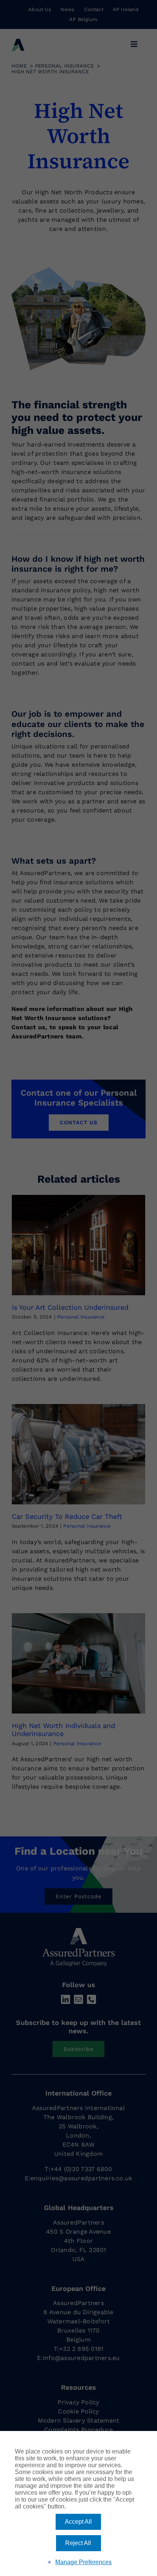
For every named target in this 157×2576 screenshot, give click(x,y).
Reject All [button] (78, 2543)
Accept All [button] (78, 2522)
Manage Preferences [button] (83, 2562)
